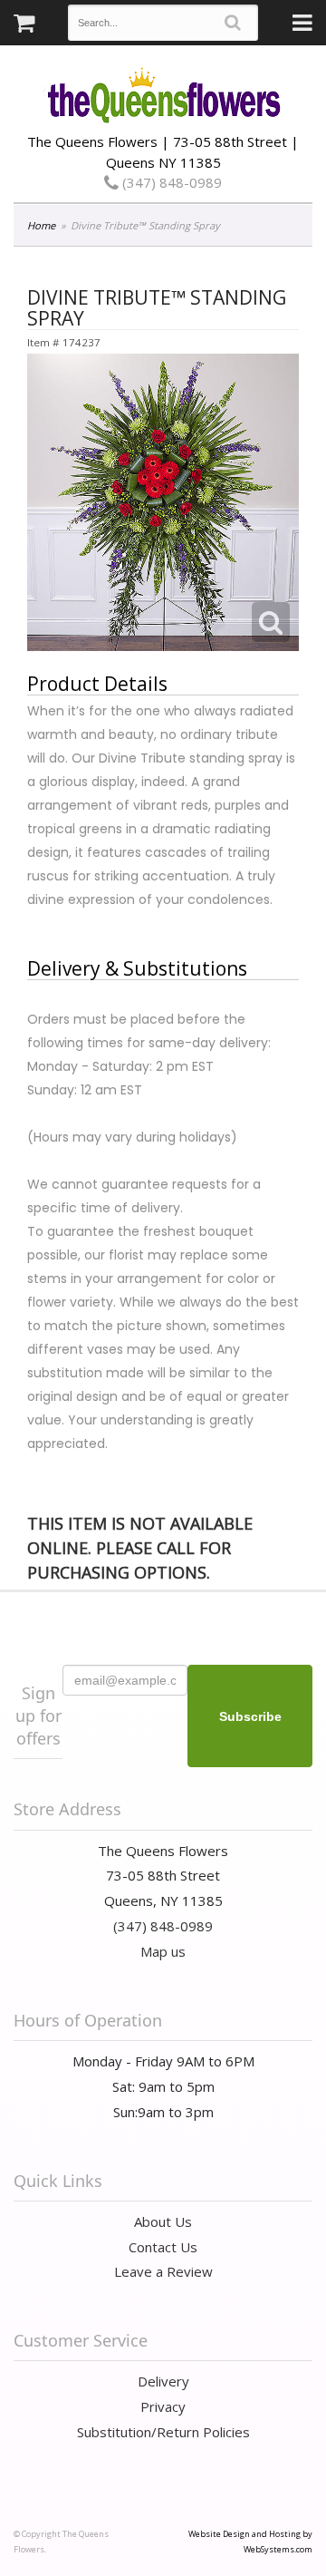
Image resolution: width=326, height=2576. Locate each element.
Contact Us (163, 2247)
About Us (163, 2221)
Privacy (163, 2406)
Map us (163, 1951)
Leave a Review (163, 2271)
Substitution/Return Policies (163, 2432)
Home (41, 225)
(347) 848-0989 (170, 182)
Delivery (163, 2381)
